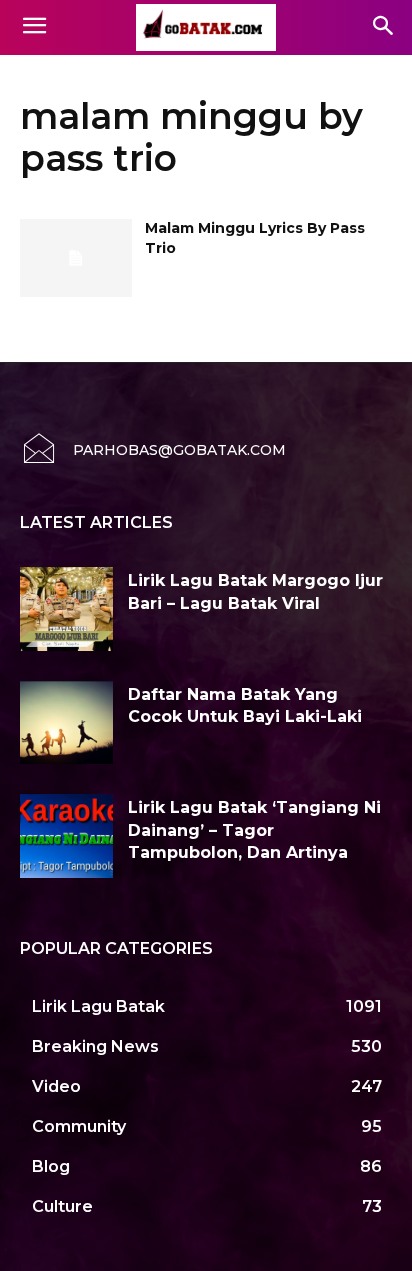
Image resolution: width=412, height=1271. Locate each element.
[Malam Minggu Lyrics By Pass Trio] (76, 258)
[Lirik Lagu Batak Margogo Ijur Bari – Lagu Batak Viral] (66, 609)
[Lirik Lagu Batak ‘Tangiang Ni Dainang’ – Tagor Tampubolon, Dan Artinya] (66, 836)
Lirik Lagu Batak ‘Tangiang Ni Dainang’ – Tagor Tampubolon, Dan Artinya (254, 830)
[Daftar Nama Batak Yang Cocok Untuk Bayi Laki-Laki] (66, 723)
